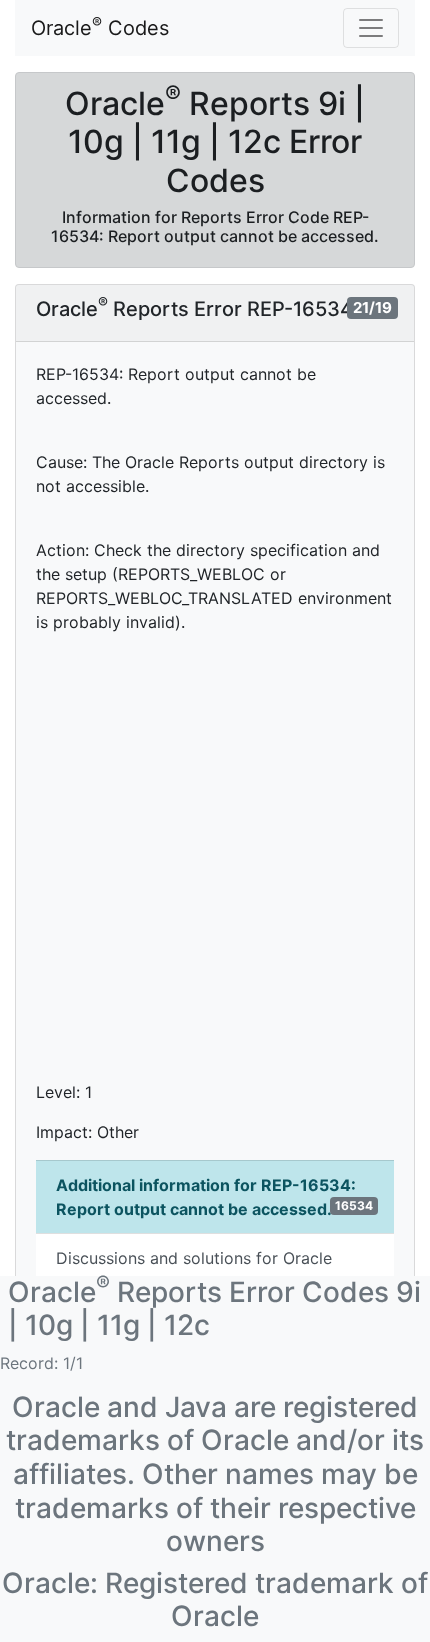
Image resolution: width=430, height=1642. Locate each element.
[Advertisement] (215, 865)
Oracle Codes (100, 27)
